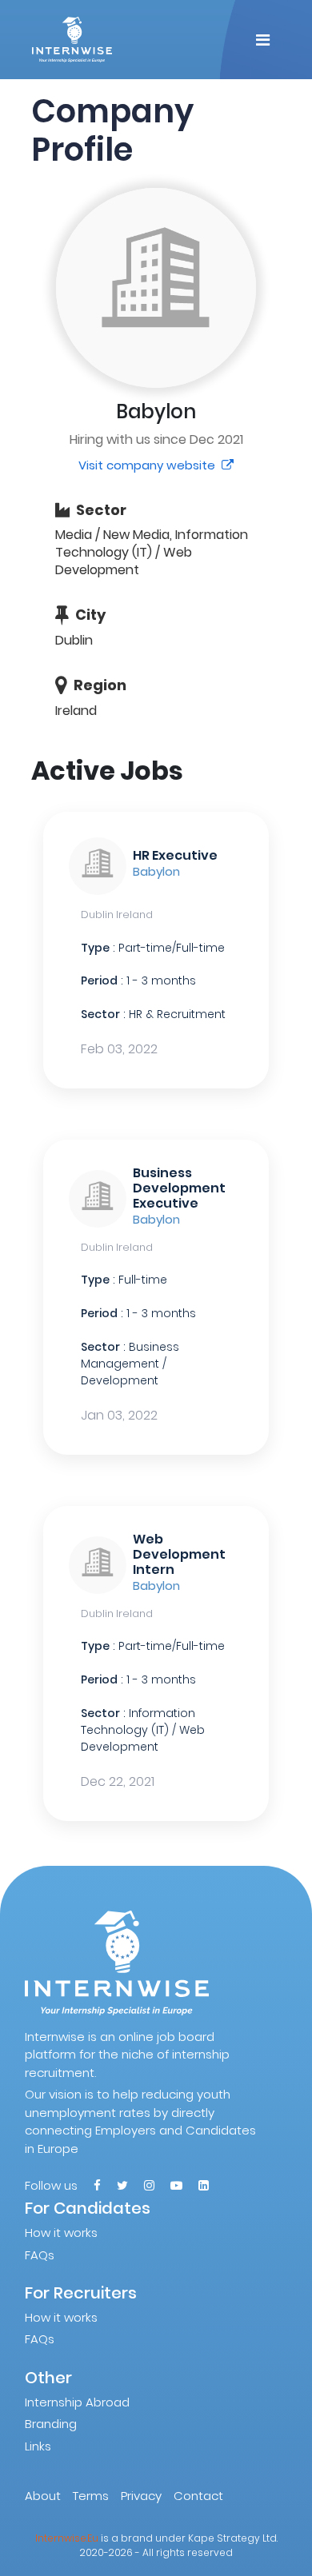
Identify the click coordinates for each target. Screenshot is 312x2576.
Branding (51, 2424)
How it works (61, 2233)
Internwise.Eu (67, 2538)
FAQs (40, 2255)
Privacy (141, 2496)
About (43, 2496)
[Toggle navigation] (263, 40)
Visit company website (148, 465)
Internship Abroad (77, 2402)
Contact (198, 2496)
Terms (91, 2496)
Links (38, 2446)
